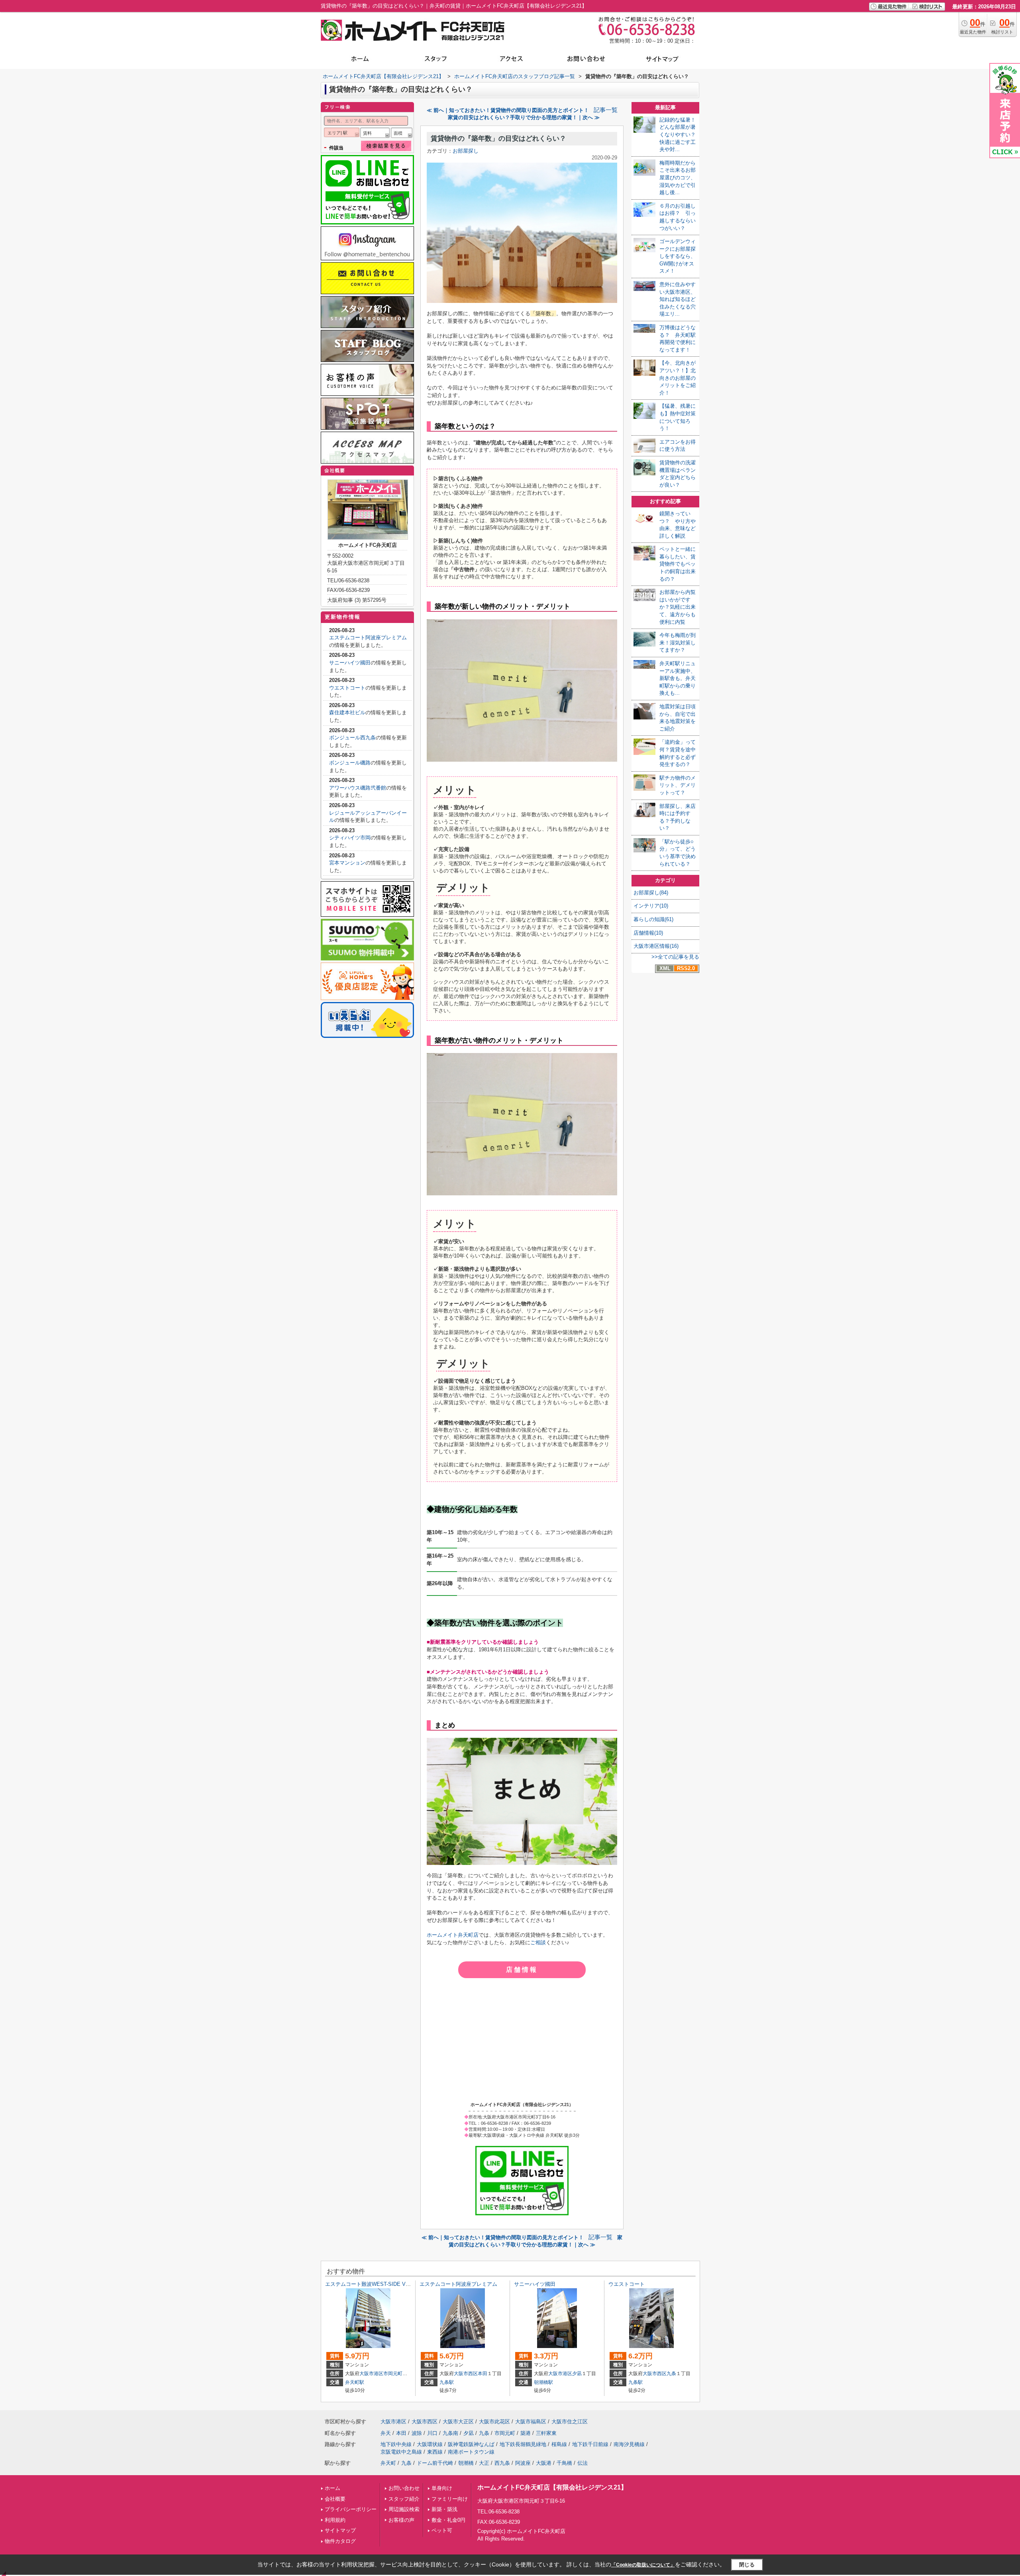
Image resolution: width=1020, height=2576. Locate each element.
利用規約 (335, 2520)
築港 (526, 2433)
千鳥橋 (564, 2463)
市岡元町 (393, 2374)
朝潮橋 (466, 2463)
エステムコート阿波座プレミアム (368, 638)
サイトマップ (340, 2530)
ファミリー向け (450, 2499)
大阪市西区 (466, 2374)
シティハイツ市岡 (350, 838)
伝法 (583, 2463)
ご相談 (538, 1942)
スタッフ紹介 (404, 2499)
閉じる (747, 2565)
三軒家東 (546, 2433)
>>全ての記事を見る (675, 957)
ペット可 (442, 2530)
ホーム (332, 2488)
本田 (483, 2374)
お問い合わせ (404, 2488)
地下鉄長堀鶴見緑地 (523, 2444)
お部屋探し (466, 151)
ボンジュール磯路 (350, 763)
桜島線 (559, 2444)
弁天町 (388, 2463)
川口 (432, 2433)
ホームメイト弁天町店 (453, 1935)
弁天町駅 (355, 2382)
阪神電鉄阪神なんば (471, 2444)
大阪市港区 (371, 2374)
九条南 (450, 2433)
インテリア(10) (651, 906)
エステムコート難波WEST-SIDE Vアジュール (378, 2284)
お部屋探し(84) (651, 893)
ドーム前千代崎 (435, 2463)
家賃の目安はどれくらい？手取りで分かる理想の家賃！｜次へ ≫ (524, 117)
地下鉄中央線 (396, 2444)
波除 (417, 2433)
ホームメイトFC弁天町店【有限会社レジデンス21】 (552, 2487)
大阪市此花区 (494, 2422)
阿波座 (523, 2463)
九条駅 (447, 2382)
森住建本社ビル (347, 712)
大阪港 (544, 2463)
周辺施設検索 (404, 2509)
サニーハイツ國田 (350, 663)
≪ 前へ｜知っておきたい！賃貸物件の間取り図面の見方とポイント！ (508, 110)
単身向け (442, 2488)
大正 (484, 2463)
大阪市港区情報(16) (656, 946)
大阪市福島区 (531, 2422)
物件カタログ (340, 2541)
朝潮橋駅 (543, 2382)
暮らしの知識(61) (653, 919)
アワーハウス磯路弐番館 (358, 788)
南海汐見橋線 (629, 2444)
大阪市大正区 (458, 2422)
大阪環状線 (430, 2444)
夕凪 (577, 2374)
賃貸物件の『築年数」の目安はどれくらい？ (498, 139)
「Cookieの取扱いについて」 (643, 2565)
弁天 (386, 2433)
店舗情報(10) (648, 933)
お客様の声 (401, 2520)
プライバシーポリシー (351, 2509)
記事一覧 (606, 110)
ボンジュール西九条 (352, 738)
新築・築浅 (444, 2509)
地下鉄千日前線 (590, 2444)
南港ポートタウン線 (471, 2452)
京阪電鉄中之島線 (401, 2452)
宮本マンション (347, 863)
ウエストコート (347, 688)
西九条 (502, 2463)
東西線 (435, 2452)
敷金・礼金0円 (448, 2520)
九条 (671, 2374)
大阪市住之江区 (570, 2422)
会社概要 (335, 2499)
